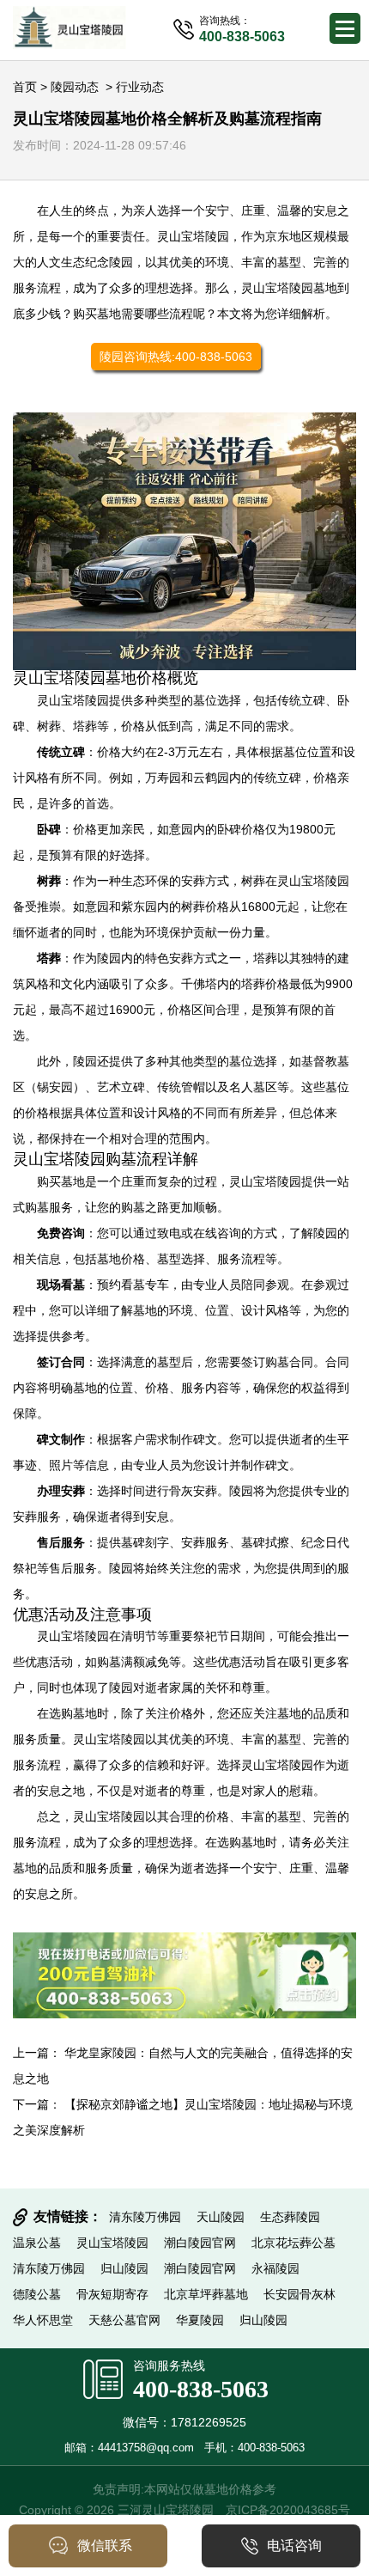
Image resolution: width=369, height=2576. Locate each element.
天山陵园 (221, 2217)
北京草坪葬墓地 (206, 2294)
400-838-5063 (201, 2389)
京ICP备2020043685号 (288, 2510)
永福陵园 (275, 2268)
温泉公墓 (37, 2243)
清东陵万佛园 (145, 2217)
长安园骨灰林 (299, 2294)
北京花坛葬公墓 (293, 2243)
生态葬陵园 (290, 2217)
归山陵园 (124, 2268)
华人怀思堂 (43, 2320)
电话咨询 (294, 2545)
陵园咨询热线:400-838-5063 (176, 357)
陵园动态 (75, 87)
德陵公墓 (37, 2294)
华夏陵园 (200, 2320)
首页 (25, 87)
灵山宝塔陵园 (193, 236)
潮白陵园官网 (200, 2243)
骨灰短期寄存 (112, 2294)
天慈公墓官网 (124, 2320)
